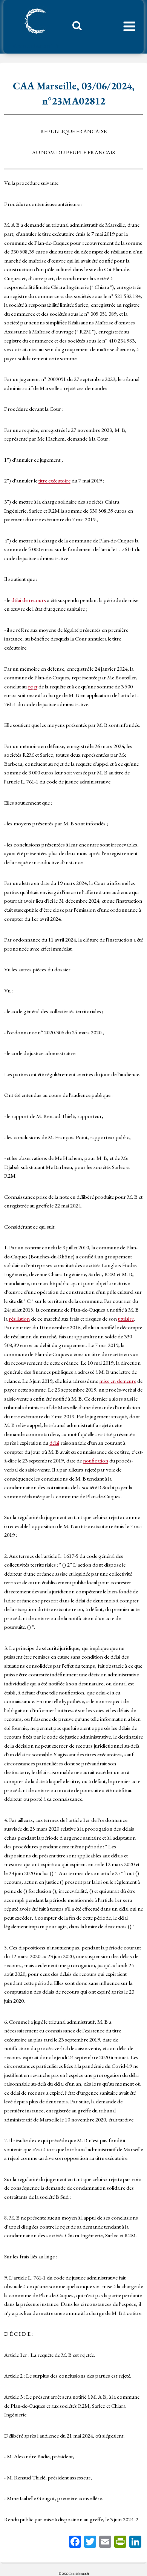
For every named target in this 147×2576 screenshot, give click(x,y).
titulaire (126, 1319)
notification (96, 1460)
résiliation (19, 1319)
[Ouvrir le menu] (129, 27)
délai (54, 1443)
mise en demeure (118, 1381)
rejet (33, 686)
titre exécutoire (54, 480)
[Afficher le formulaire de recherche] (74, 28)
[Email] (105, 2543)
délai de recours (29, 600)
